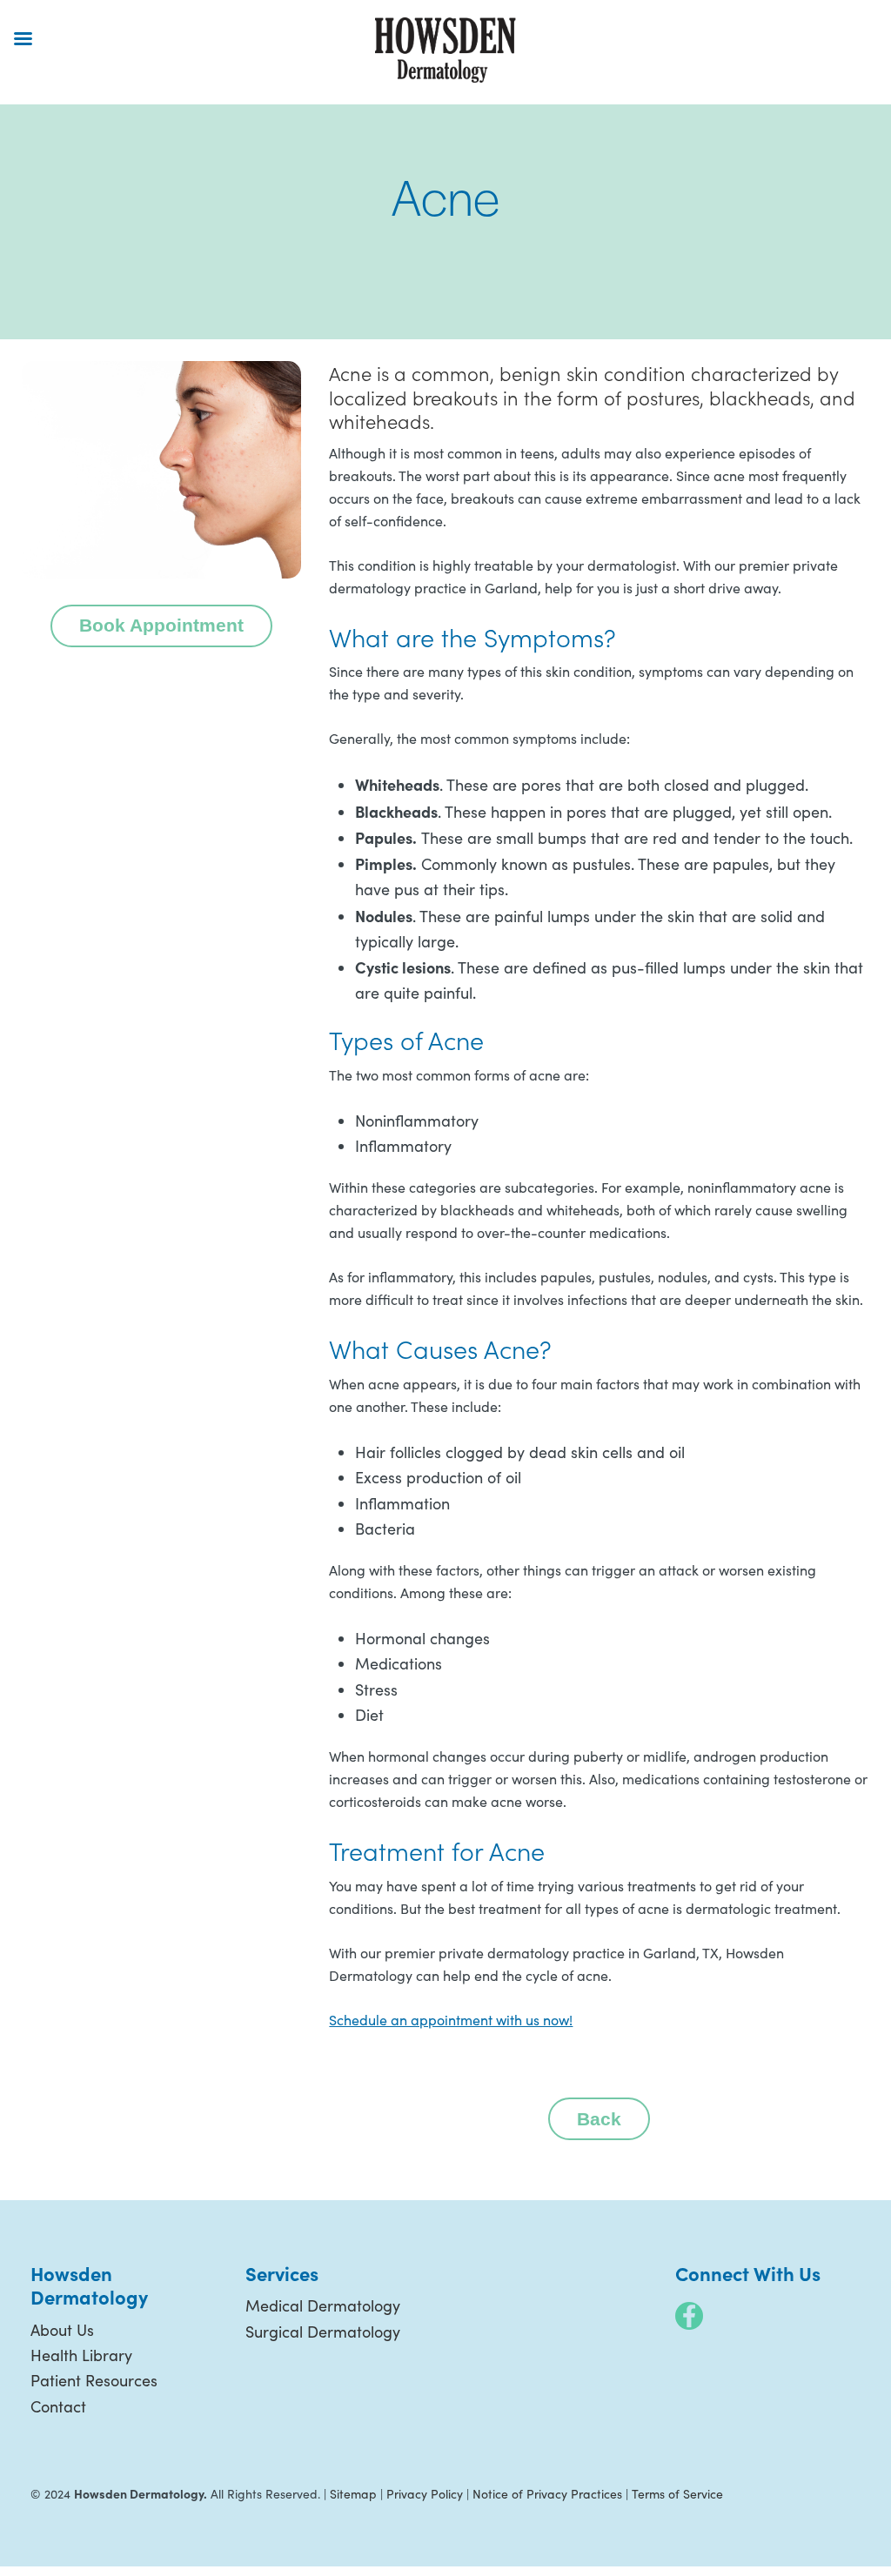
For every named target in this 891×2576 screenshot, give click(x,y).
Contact (58, 2406)
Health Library (81, 2355)
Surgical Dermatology (323, 2332)
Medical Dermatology (323, 2305)
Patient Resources (94, 2380)
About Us (62, 2330)
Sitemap (353, 2494)
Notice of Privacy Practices (547, 2494)
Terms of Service (677, 2494)
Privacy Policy (425, 2494)
